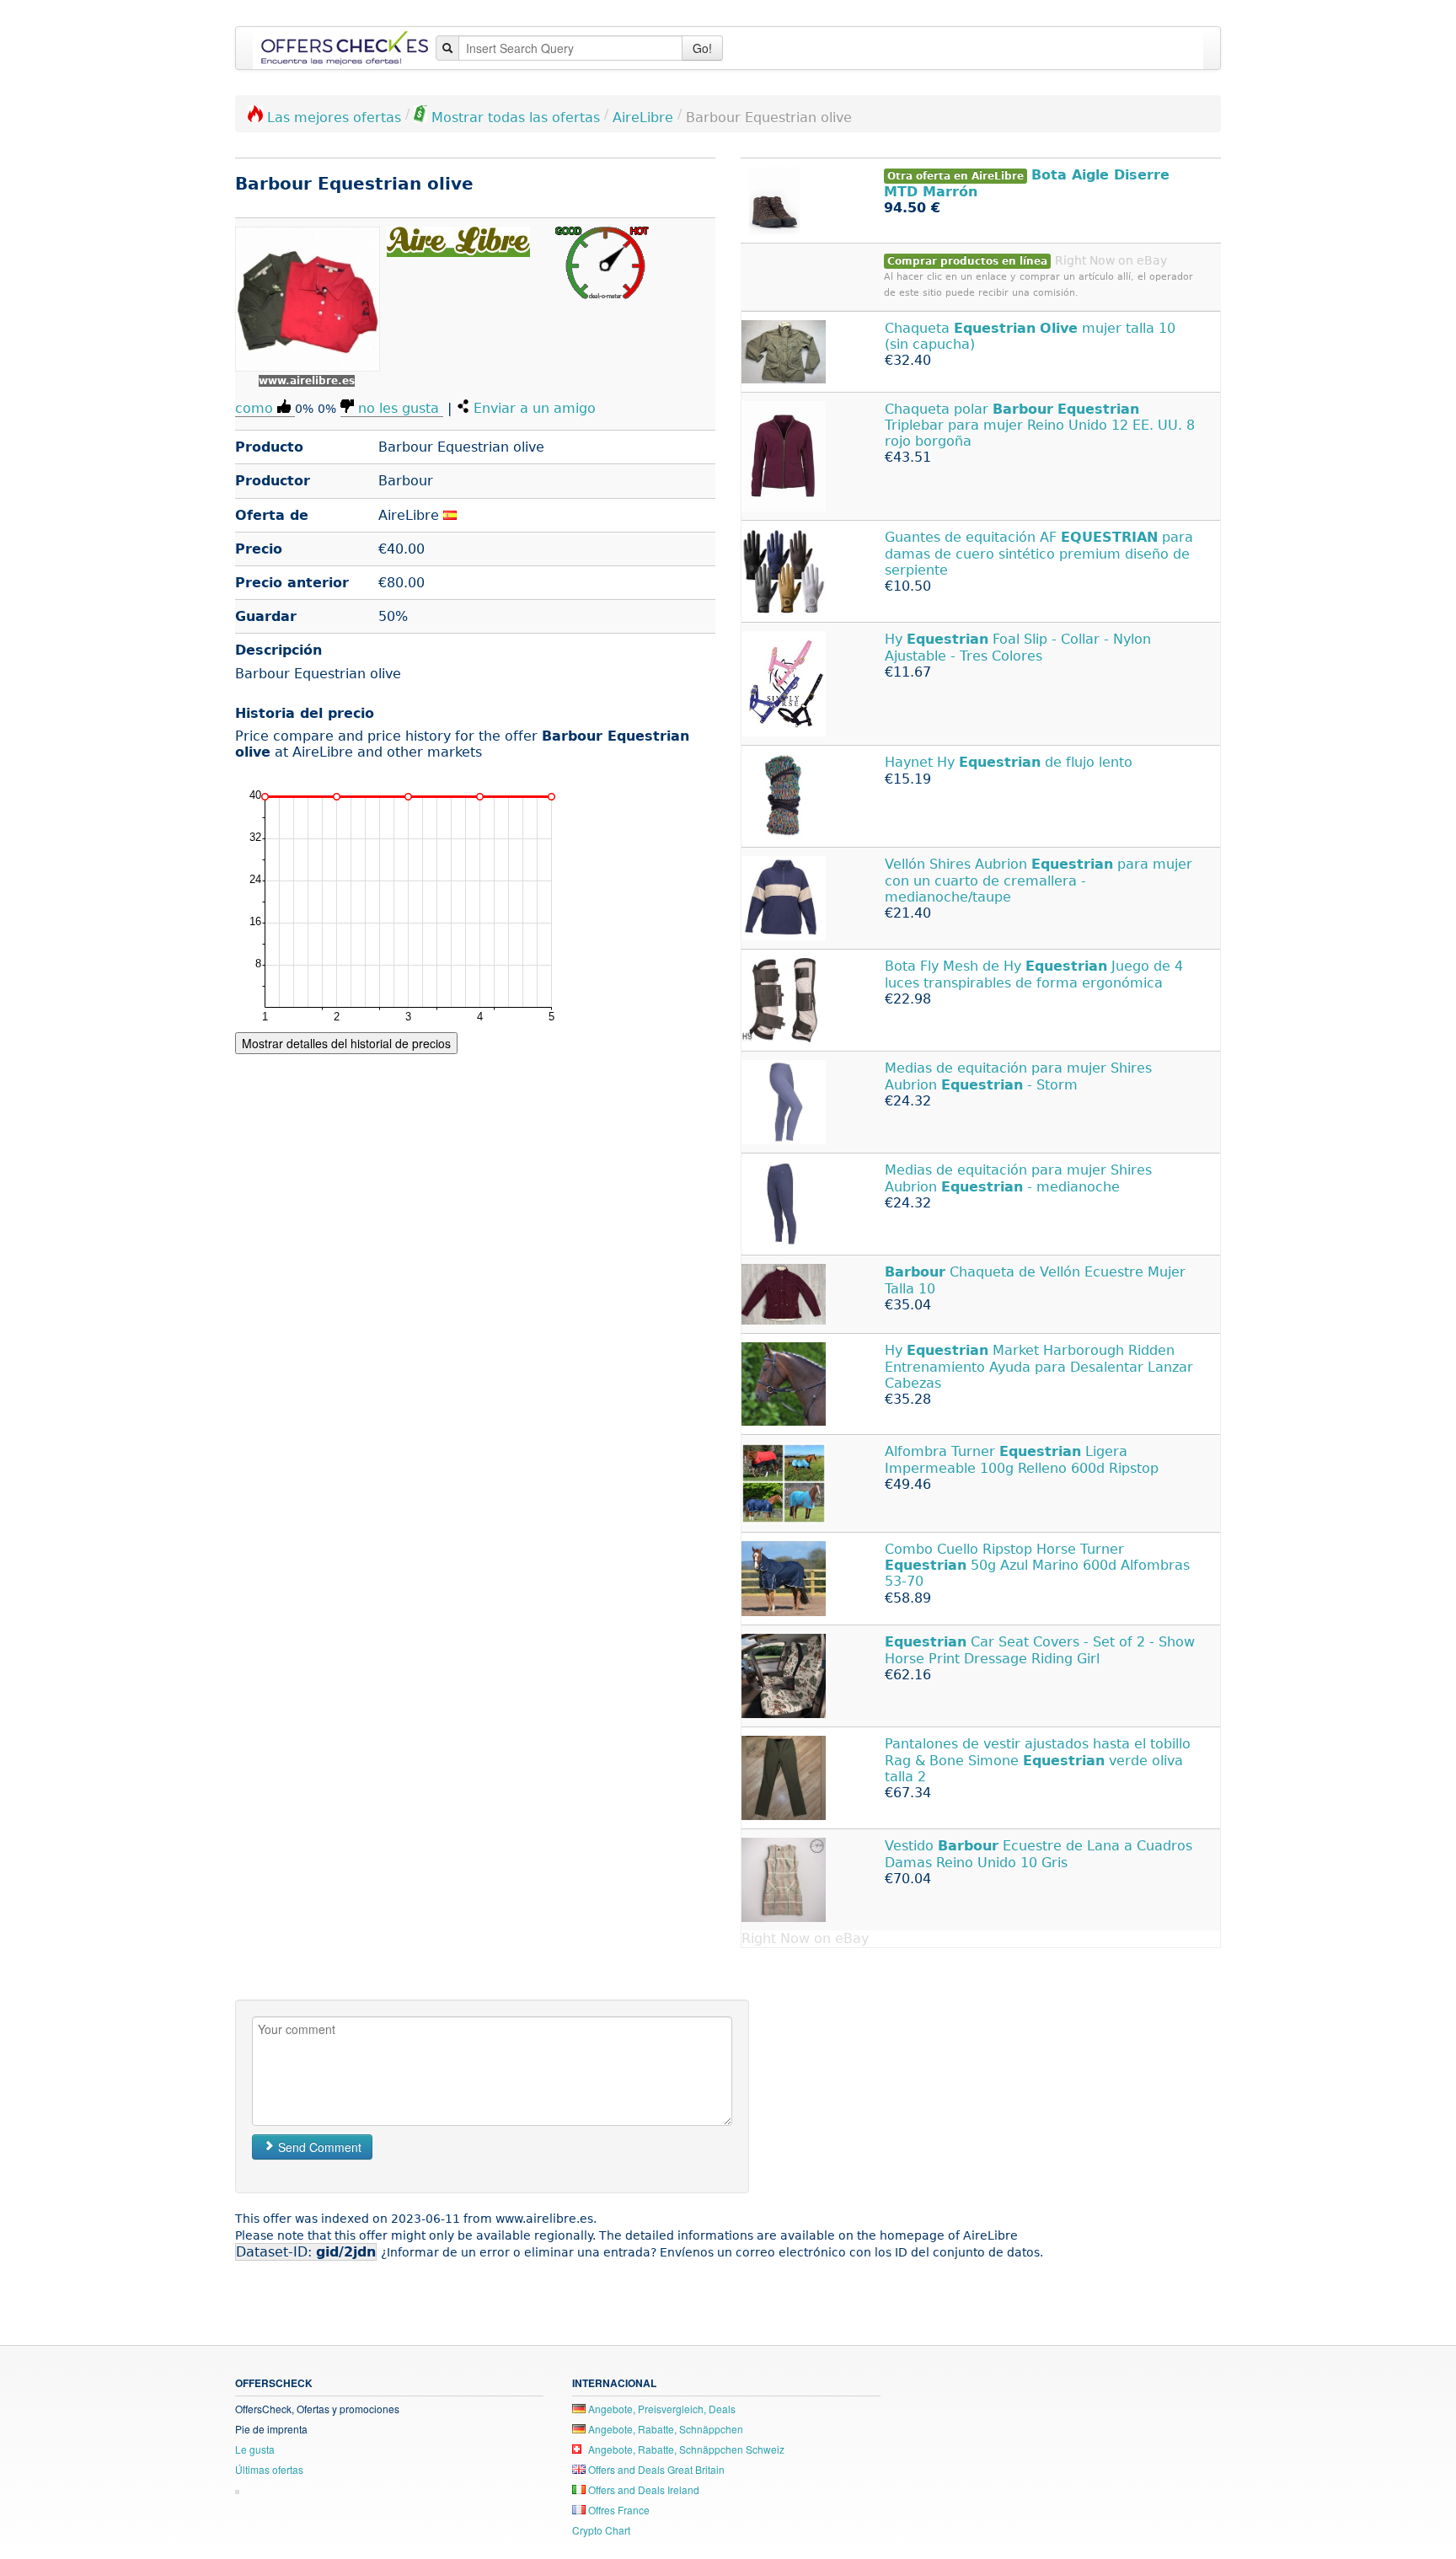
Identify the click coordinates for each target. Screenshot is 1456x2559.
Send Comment (318, 2147)
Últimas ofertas (269, 2469)
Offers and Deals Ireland (642, 2489)
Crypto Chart (601, 2530)
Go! (702, 48)
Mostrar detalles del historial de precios (346, 1043)
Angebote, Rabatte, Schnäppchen (664, 2429)
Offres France (618, 2510)
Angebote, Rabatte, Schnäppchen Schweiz (685, 2449)
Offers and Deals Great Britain (655, 2469)
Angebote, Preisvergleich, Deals (661, 2409)
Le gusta (255, 2449)
